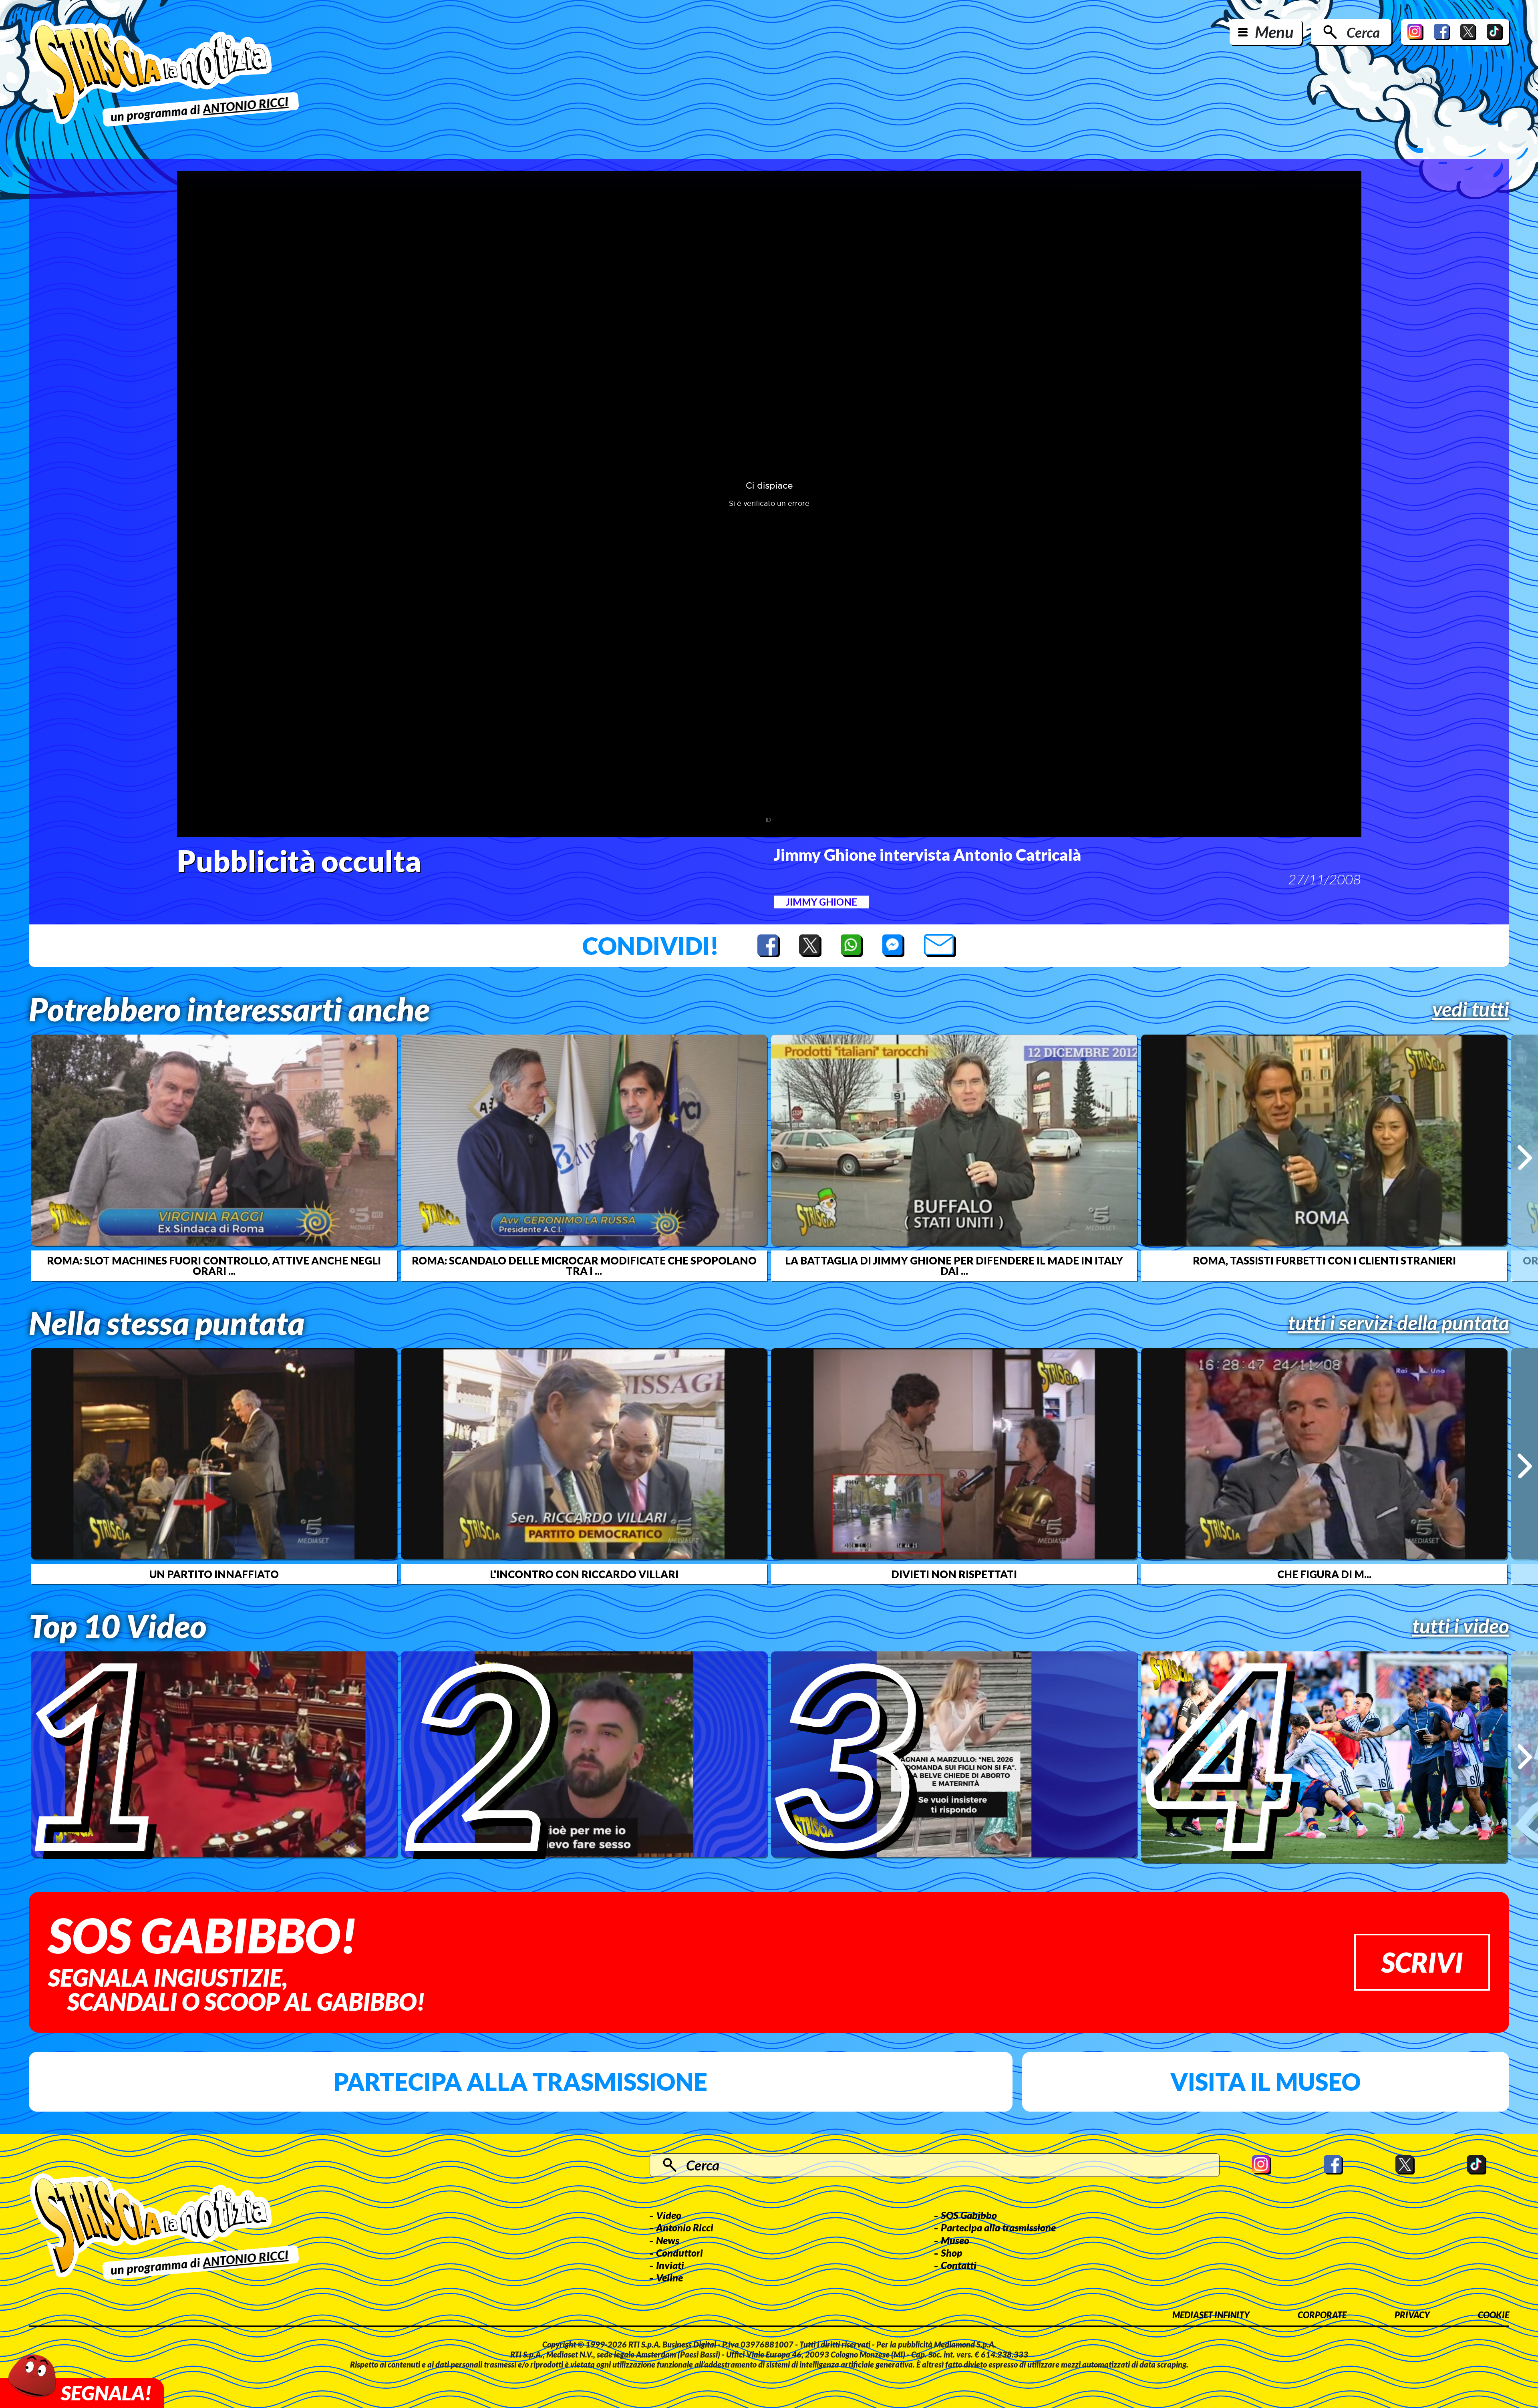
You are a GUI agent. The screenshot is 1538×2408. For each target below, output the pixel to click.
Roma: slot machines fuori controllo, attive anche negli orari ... (214, 1266)
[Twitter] (1468, 32)
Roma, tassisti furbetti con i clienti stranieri (1324, 1260)
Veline (669, 2277)
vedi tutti (1471, 1009)
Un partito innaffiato (214, 1574)
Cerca (1363, 32)
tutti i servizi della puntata (1399, 1323)
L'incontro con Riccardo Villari (584, 1574)
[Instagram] (1415, 32)
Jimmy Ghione (821, 902)
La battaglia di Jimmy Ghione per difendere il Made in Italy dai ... (954, 1266)
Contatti (959, 2265)
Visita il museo (1265, 2082)
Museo (955, 2240)
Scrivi (1422, 1962)
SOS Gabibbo (969, 2215)
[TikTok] (1495, 32)
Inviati (670, 2265)
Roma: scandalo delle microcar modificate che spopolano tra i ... (584, 1266)
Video (669, 2215)
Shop (952, 2253)
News (668, 2240)
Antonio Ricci (685, 2227)
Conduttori (679, 2253)
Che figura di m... (1324, 1574)
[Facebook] (1442, 32)
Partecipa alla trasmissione (520, 2082)
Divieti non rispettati (954, 1574)
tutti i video (1461, 1626)
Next (1525, 1158)
